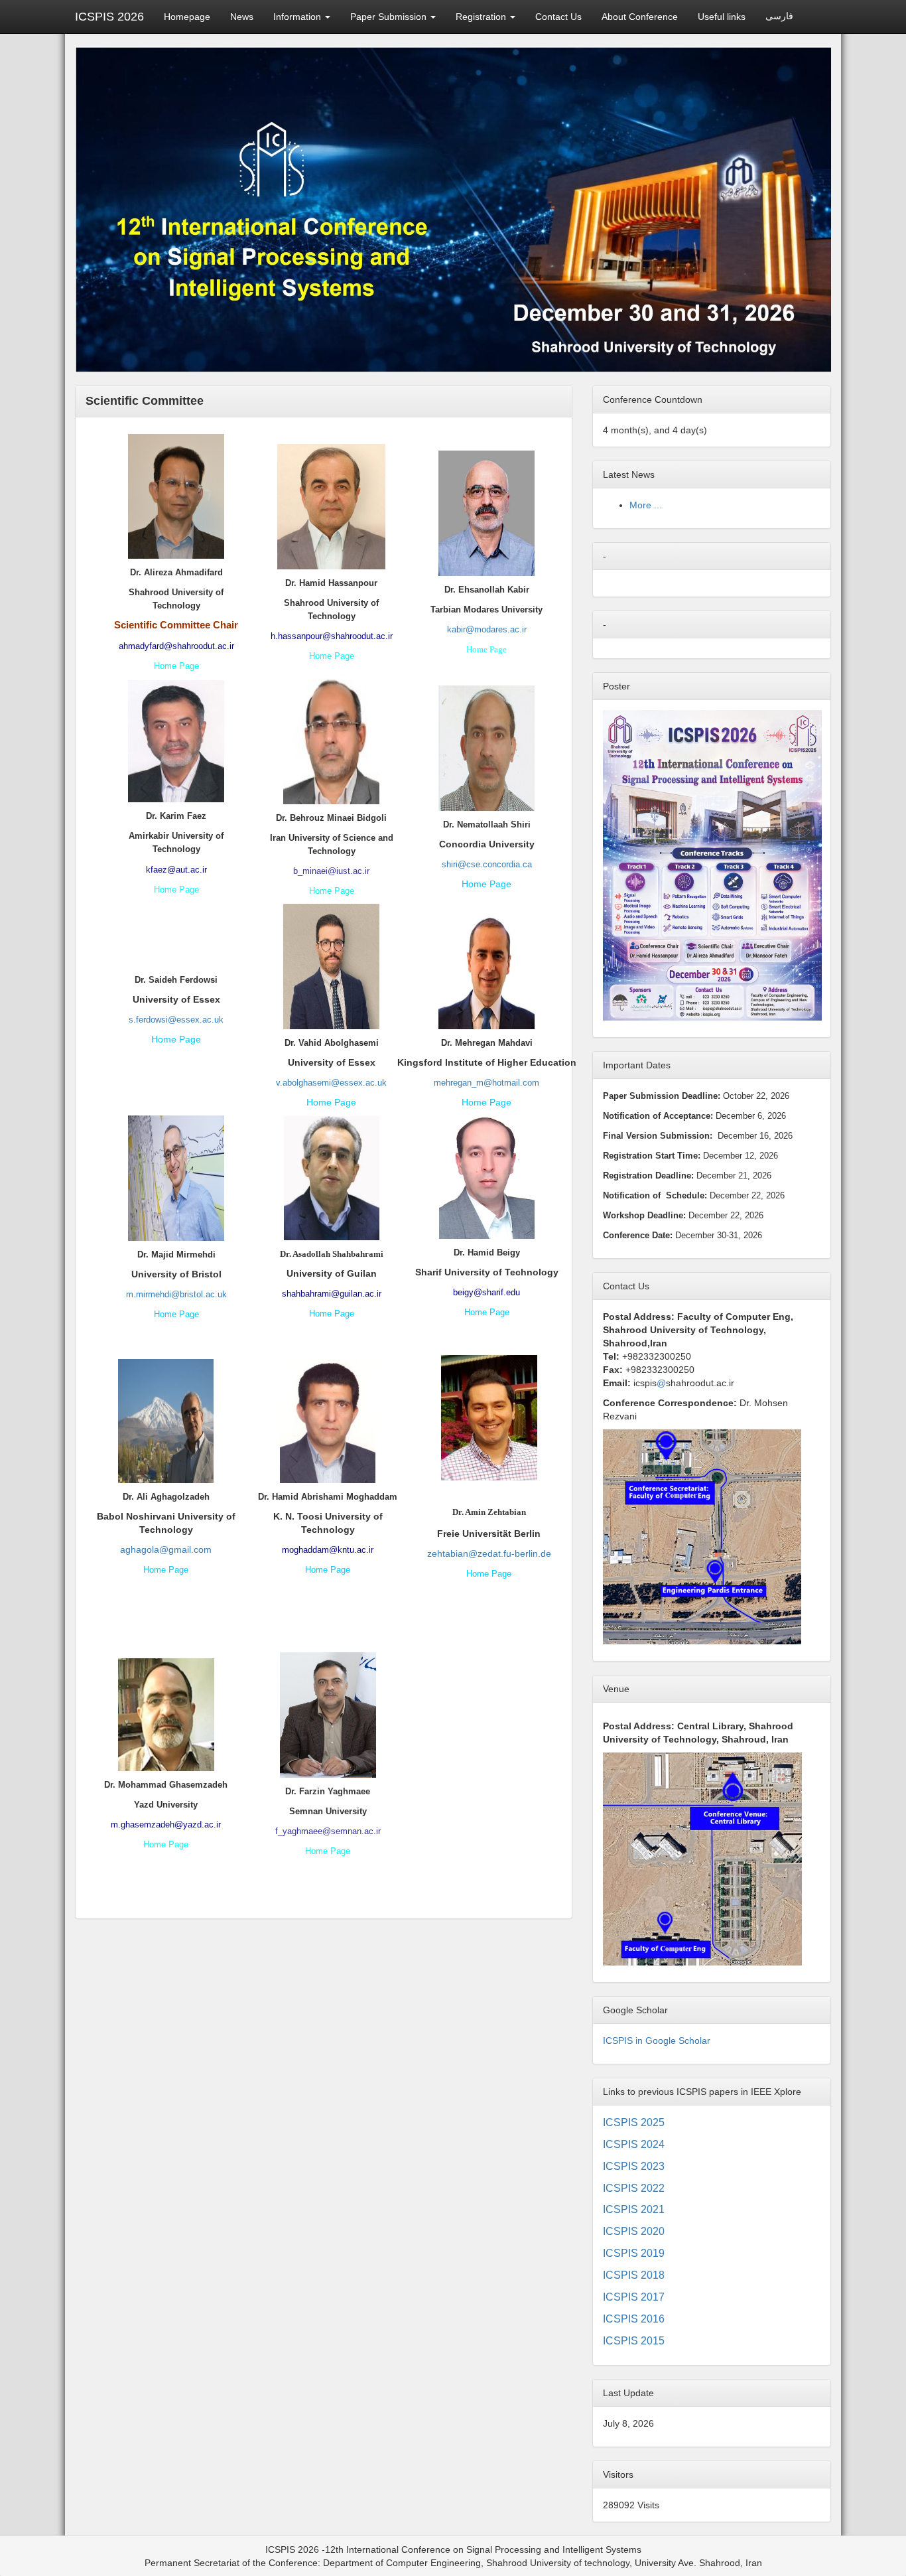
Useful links (722, 17)
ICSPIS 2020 (634, 2231)
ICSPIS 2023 (634, 2166)
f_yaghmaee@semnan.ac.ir (328, 1831)
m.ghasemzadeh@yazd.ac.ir (166, 1825)
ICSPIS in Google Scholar (657, 2040)
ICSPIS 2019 (634, 2253)
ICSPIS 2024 (634, 2144)
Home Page (176, 666)
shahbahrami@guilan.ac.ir (332, 1294)
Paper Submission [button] (390, 17)
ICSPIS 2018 (634, 2275)
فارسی (779, 16)
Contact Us (558, 17)
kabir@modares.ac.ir (487, 629)
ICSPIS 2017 (634, 2297)
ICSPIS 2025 (634, 2122)
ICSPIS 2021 (634, 2209)
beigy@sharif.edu (486, 1292)
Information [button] (298, 17)
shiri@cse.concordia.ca (487, 864)
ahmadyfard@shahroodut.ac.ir (176, 646)
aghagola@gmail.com (166, 1549)
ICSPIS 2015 (634, 2341)
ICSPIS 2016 (634, 2319)
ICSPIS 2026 (109, 17)
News (242, 17)
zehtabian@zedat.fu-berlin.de (489, 1553)
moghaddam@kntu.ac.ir (328, 1550)
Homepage (187, 17)
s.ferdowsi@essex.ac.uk (176, 1020)
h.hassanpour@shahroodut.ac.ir (332, 636)
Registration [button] (482, 17)
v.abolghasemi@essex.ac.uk (331, 1083)
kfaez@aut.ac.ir (176, 870)
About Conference (640, 17)
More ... (646, 505)
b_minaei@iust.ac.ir (331, 871)
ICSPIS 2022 (634, 2188)
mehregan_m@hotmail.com (486, 1083)
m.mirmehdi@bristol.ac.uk (176, 1294)
